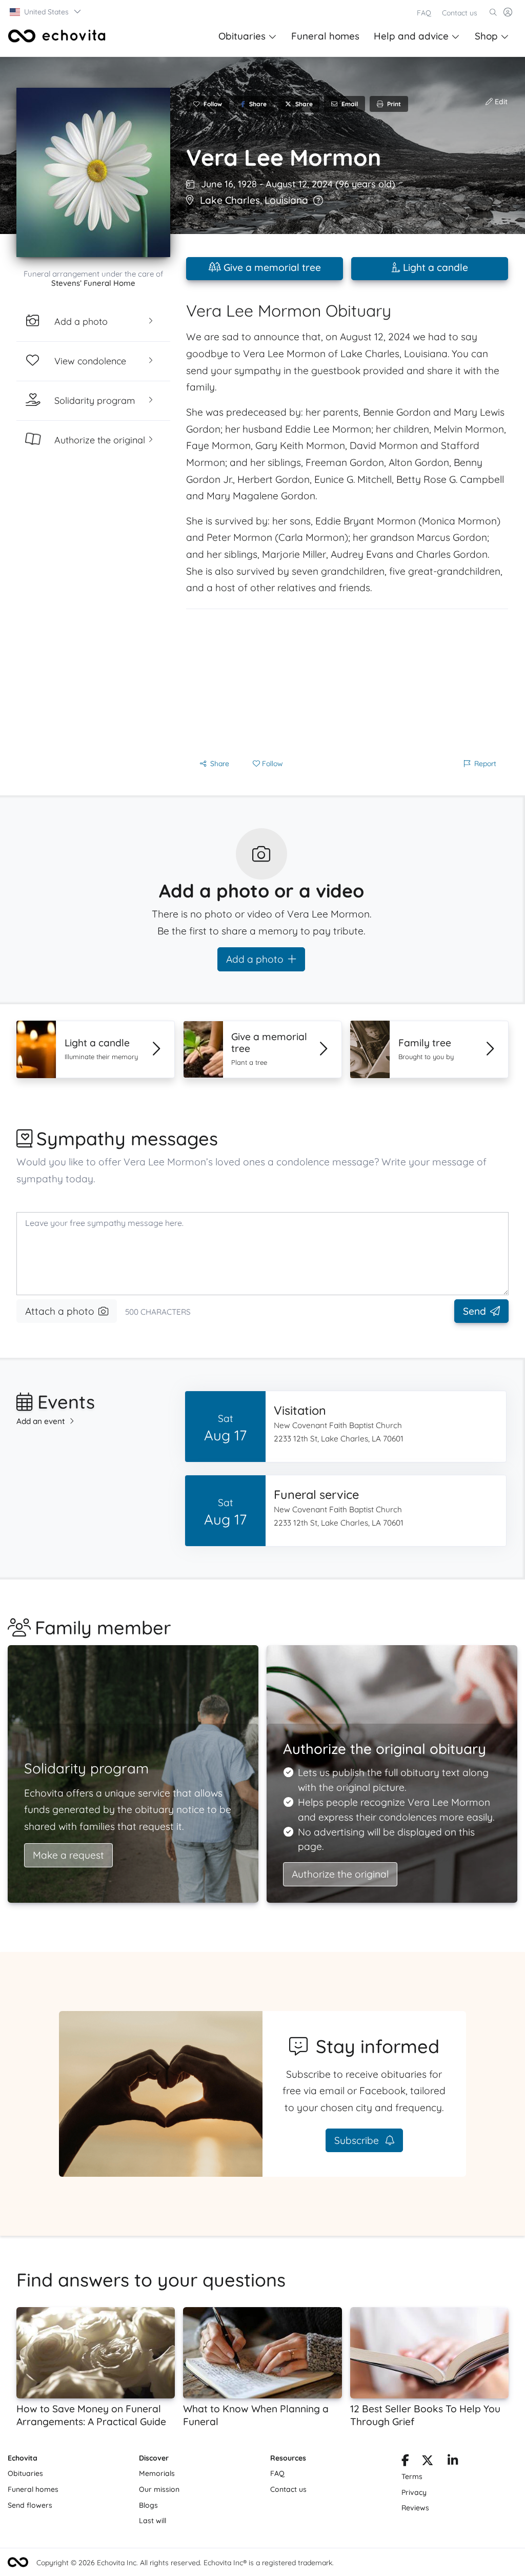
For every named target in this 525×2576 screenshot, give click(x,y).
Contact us (460, 13)
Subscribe (358, 2140)
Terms (412, 2476)
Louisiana (286, 200)
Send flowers (30, 2505)
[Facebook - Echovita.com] (405, 2462)
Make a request (68, 1855)
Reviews (415, 2508)
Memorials (157, 2473)
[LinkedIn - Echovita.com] (453, 2462)
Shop (486, 36)
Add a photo (255, 959)
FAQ (424, 13)
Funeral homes (325, 36)
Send (474, 1311)
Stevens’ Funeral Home (93, 283)
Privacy (414, 2492)
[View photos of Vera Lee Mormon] (93, 172)
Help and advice (411, 36)
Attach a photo (60, 1311)
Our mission (159, 2489)
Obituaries (242, 36)
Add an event (41, 1421)
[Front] (57, 36)
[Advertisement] (347, 681)
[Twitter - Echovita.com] (427, 2462)
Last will (153, 2521)
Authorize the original (340, 1874)
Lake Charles (230, 200)
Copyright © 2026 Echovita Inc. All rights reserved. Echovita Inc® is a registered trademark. (185, 2563)
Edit (500, 102)
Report (485, 764)
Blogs (148, 2505)
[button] (46, 12)
